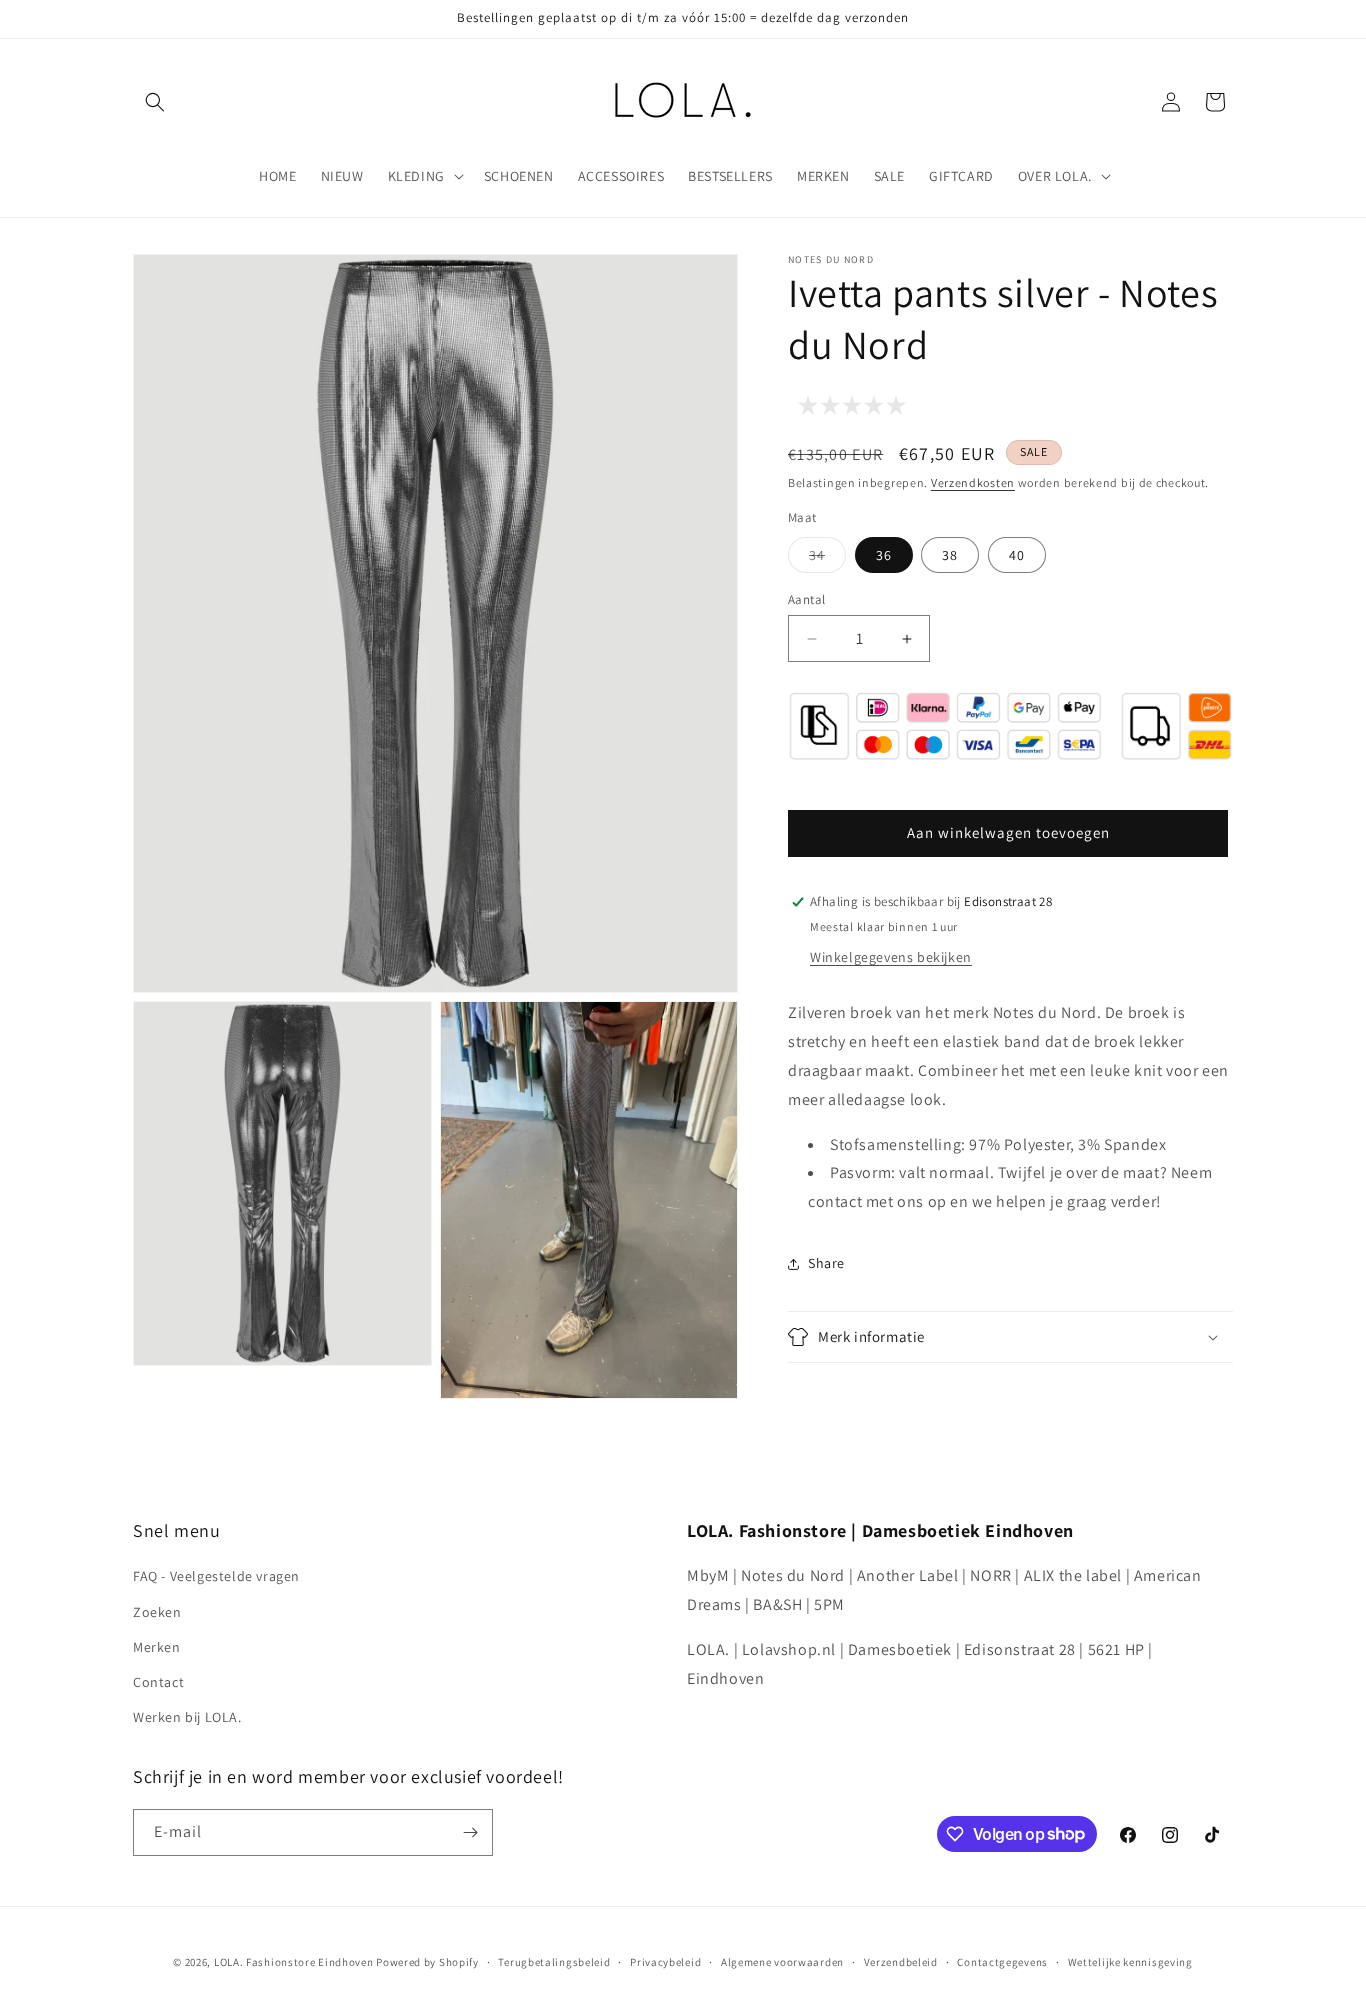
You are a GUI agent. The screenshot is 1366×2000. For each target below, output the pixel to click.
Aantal (806, 599)
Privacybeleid (665, 1961)
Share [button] (826, 1263)
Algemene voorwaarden (782, 1961)
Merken (157, 1647)
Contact (158, 1682)
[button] (155, 102)
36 (884, 555)
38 (950, 555)
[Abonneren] (470, 1832)
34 (827, 559)
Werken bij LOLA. (187, 1717)
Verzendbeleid (901, 1961)
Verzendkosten (973, 482)
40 (1017, 555)
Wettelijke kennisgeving (1130, 1961)
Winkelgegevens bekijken (891, 957)
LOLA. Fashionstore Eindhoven (294, 1962)
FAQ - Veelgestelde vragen (216, 1576)
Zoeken (157, 1611)
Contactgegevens (1002, 1961)
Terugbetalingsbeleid (554, 1961)
